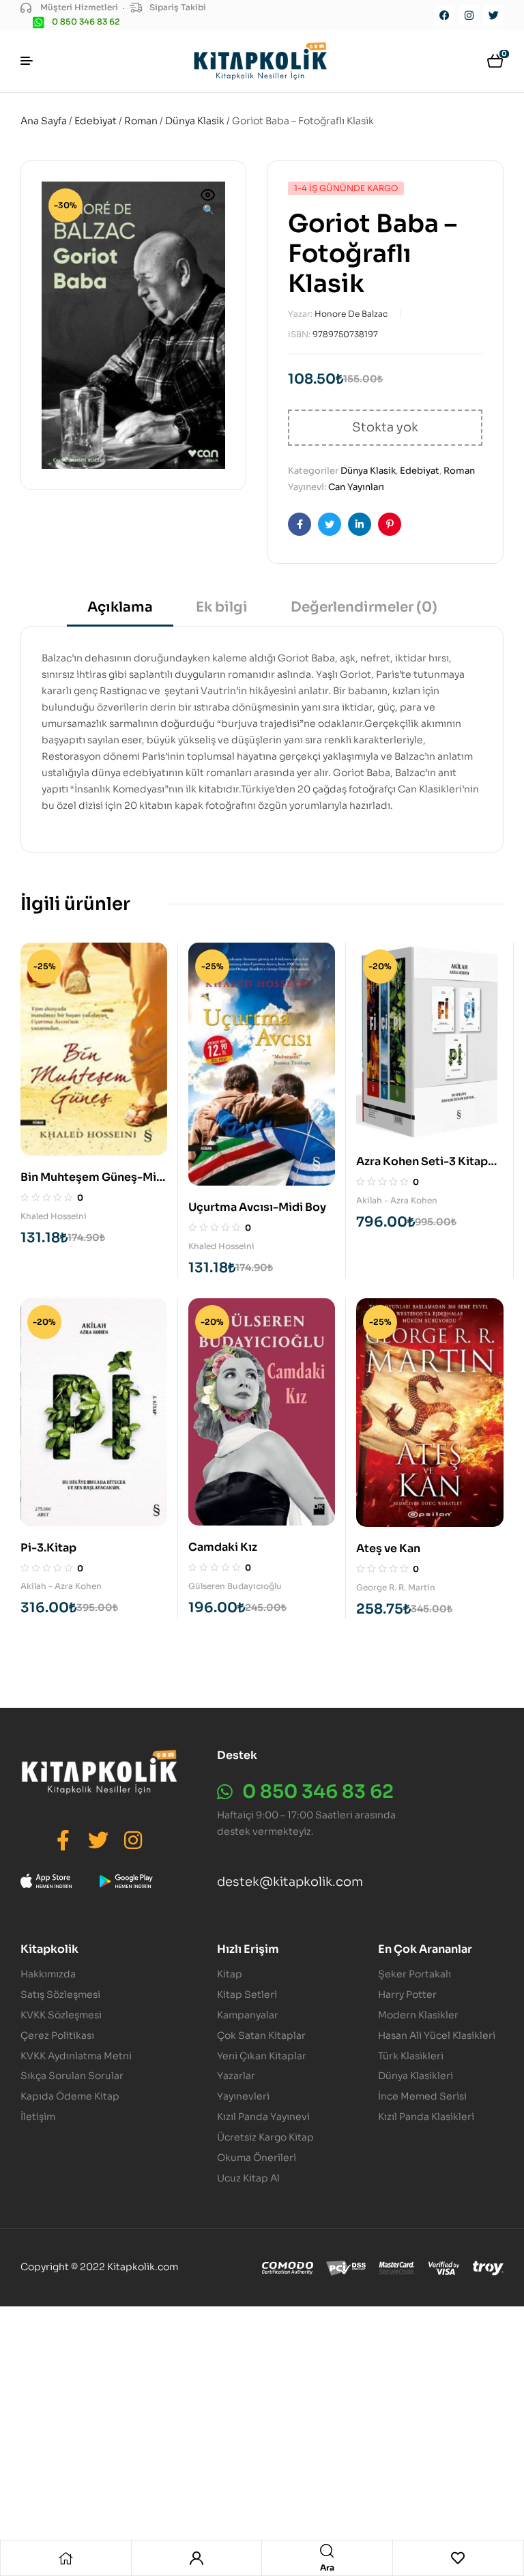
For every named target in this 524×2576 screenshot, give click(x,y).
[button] (208, 203)
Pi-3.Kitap (48, 1548)
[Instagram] (469, 15)
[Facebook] (444, 15)
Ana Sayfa (44, 121)
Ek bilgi (222, 607)
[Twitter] (493, 15)
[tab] (120, 612)
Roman (141, 121)
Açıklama (120, 607)
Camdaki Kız (223, 1547)
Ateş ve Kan (388, 1548)
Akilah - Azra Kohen (397, 1200)
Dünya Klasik (195, 121)
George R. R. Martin (396, 1587)
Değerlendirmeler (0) (364, 607)
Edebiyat (96, 121)
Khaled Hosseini (54, 1216)
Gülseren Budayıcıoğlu (235, 1586)
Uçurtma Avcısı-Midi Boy (257, 1207)
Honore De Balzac (351, 314)
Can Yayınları (356, 487)
